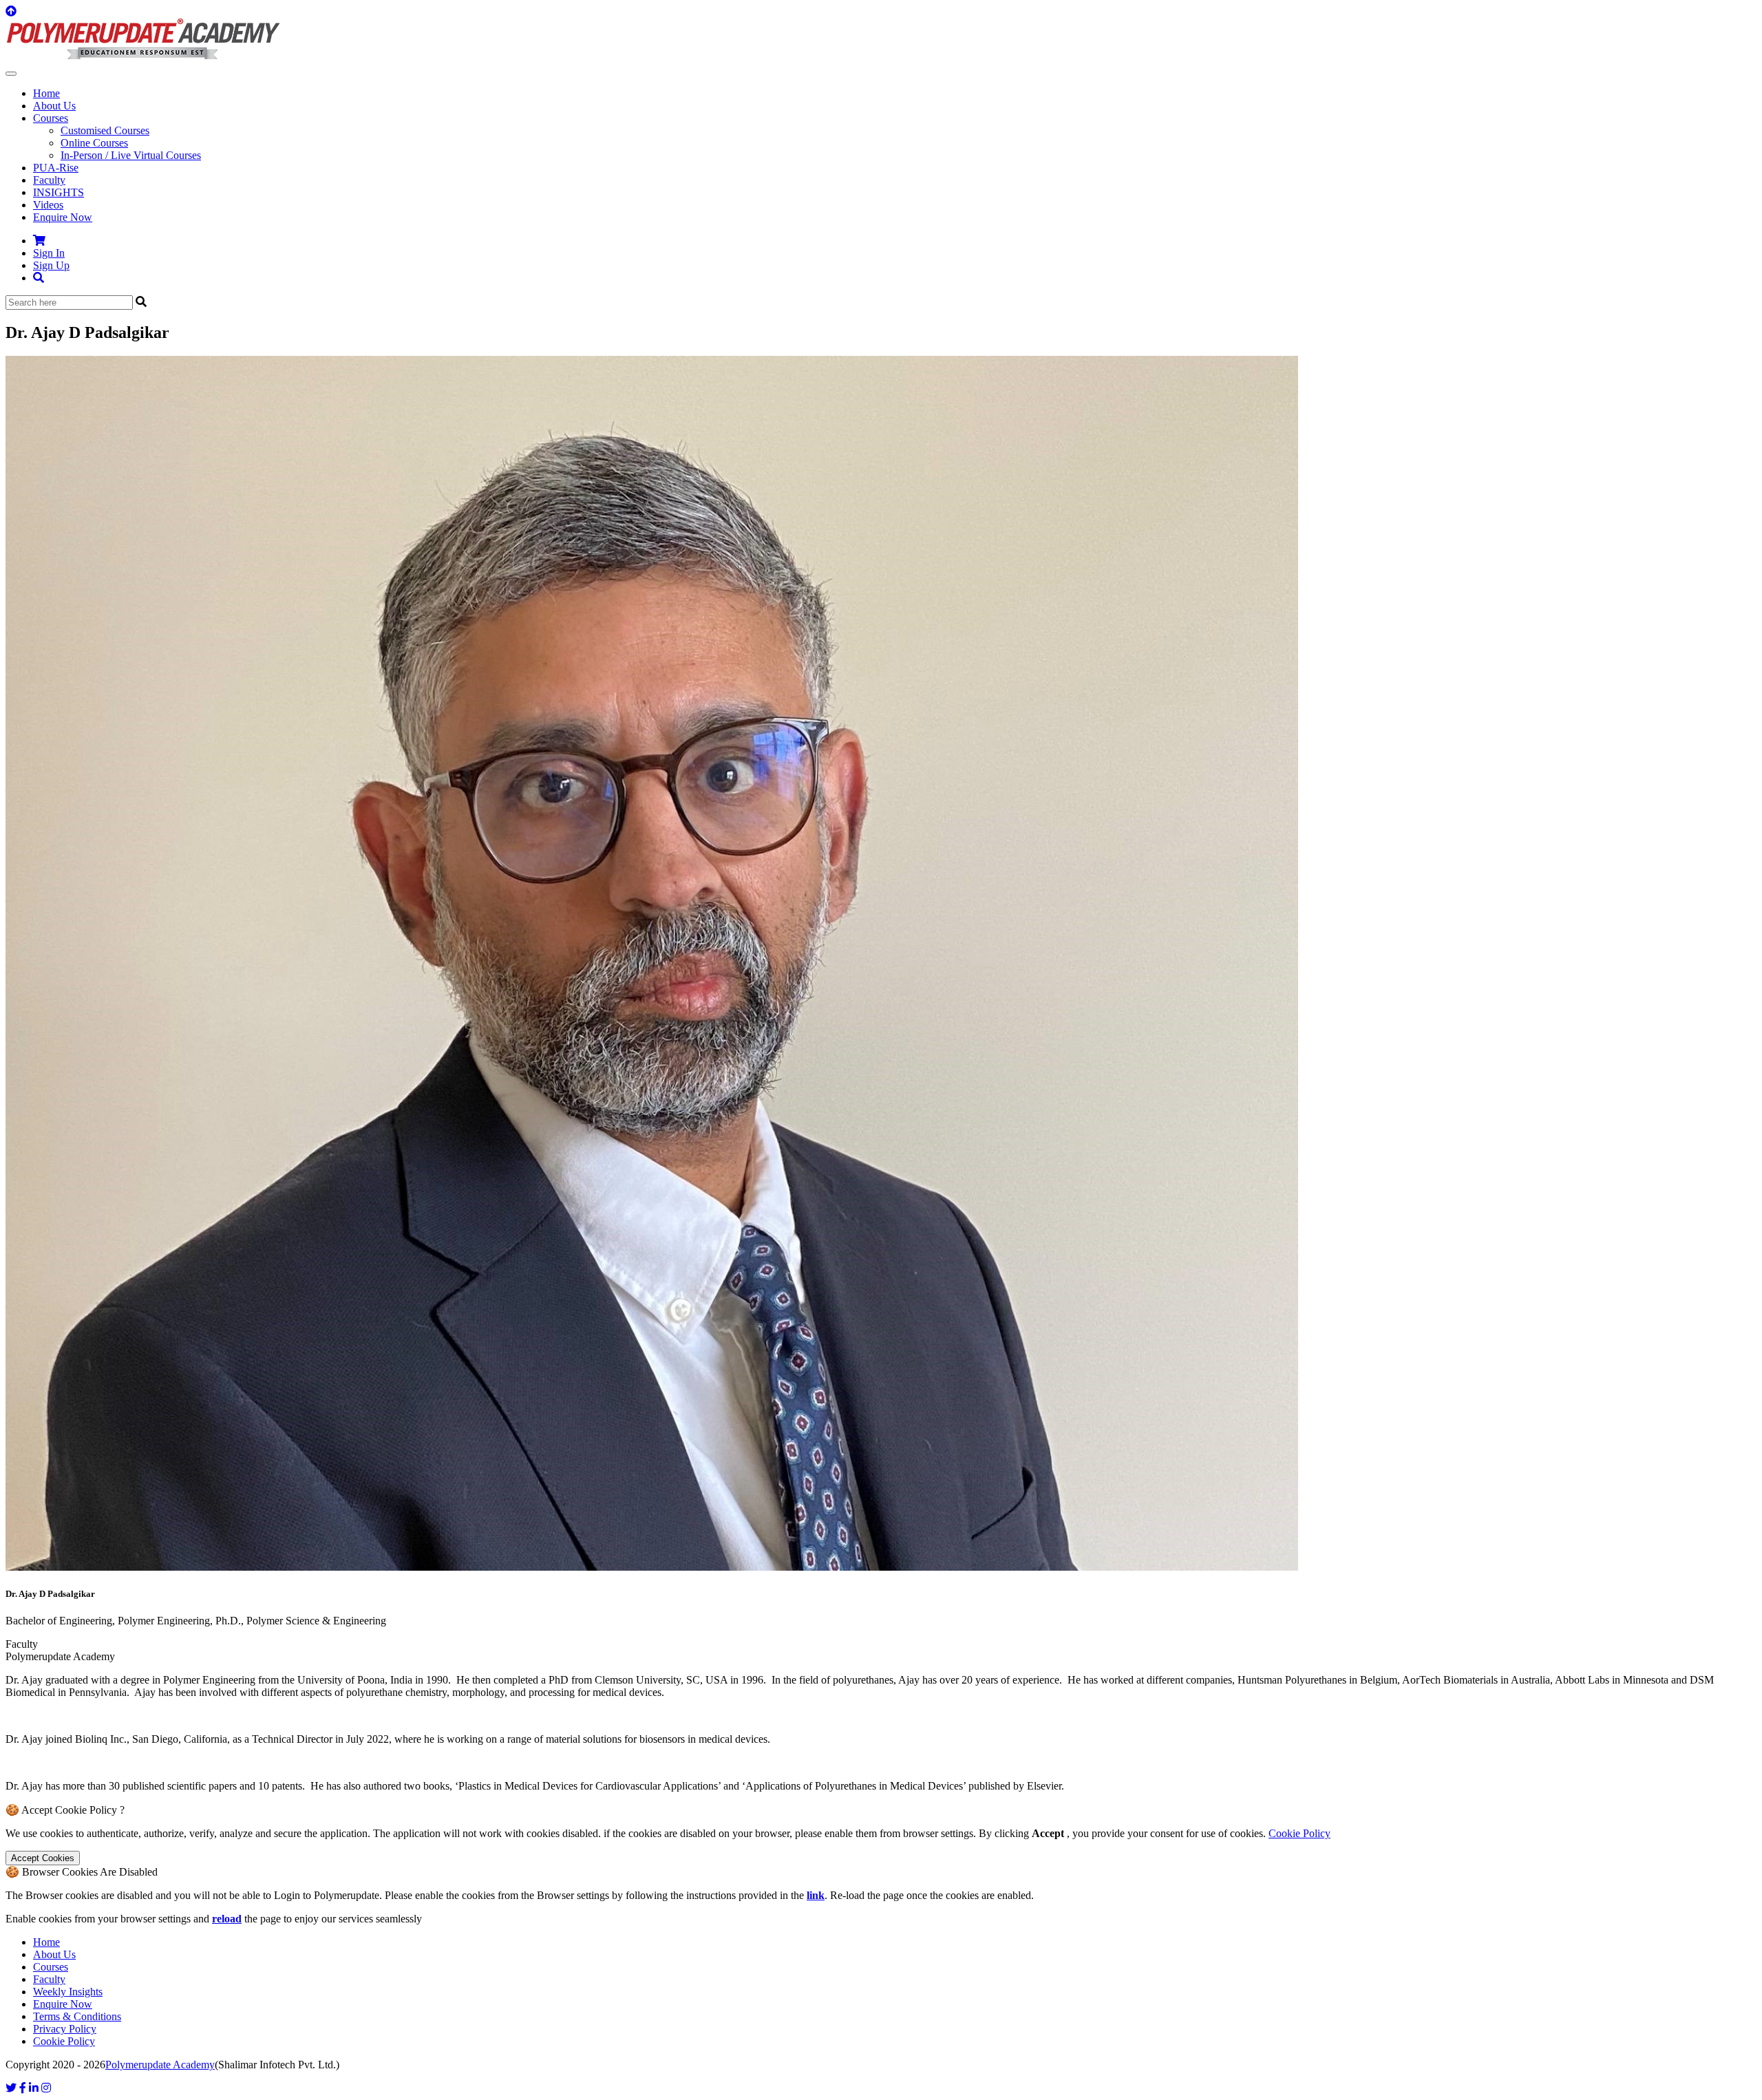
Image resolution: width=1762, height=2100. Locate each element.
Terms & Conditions (77, 2016)
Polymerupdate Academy (160, 2065)
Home (46, 93)
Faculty (49, 180)
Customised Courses (105, 130)
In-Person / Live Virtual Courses (131, 155)
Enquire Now (63, 217)
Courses (51, 1967)
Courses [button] (51, 118)
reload (227, 1919)
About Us (54, 106)
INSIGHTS (59, 192)
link (816, 1895)
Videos (48, 205)
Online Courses (94, 143)
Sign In (49, 253)
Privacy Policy (65, 2029)
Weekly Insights (68, 1992)
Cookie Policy (1299, 1833)
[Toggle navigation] (11, 74)
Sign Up (51, 265)
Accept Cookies (43, 1858)
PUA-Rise (56, 168)
